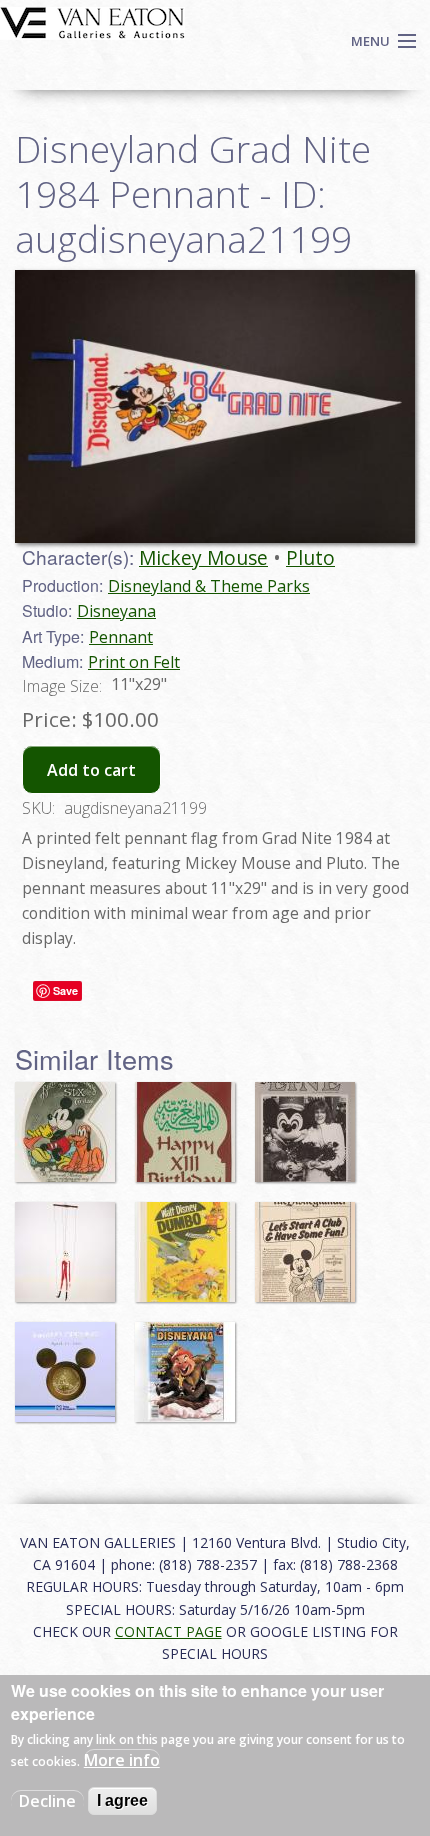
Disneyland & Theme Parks (209, 586)
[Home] (92, 21)
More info (122, 1760)
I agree (122, 1800)
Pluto (310, 557)
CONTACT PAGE (168, 1631)
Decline (47, 1801)
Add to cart (91, 770)
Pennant (121, 637)
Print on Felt (134, 662)
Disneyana (116, 611)
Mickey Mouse (203, 557)
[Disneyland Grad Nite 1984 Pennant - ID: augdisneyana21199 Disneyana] (215, 405)
